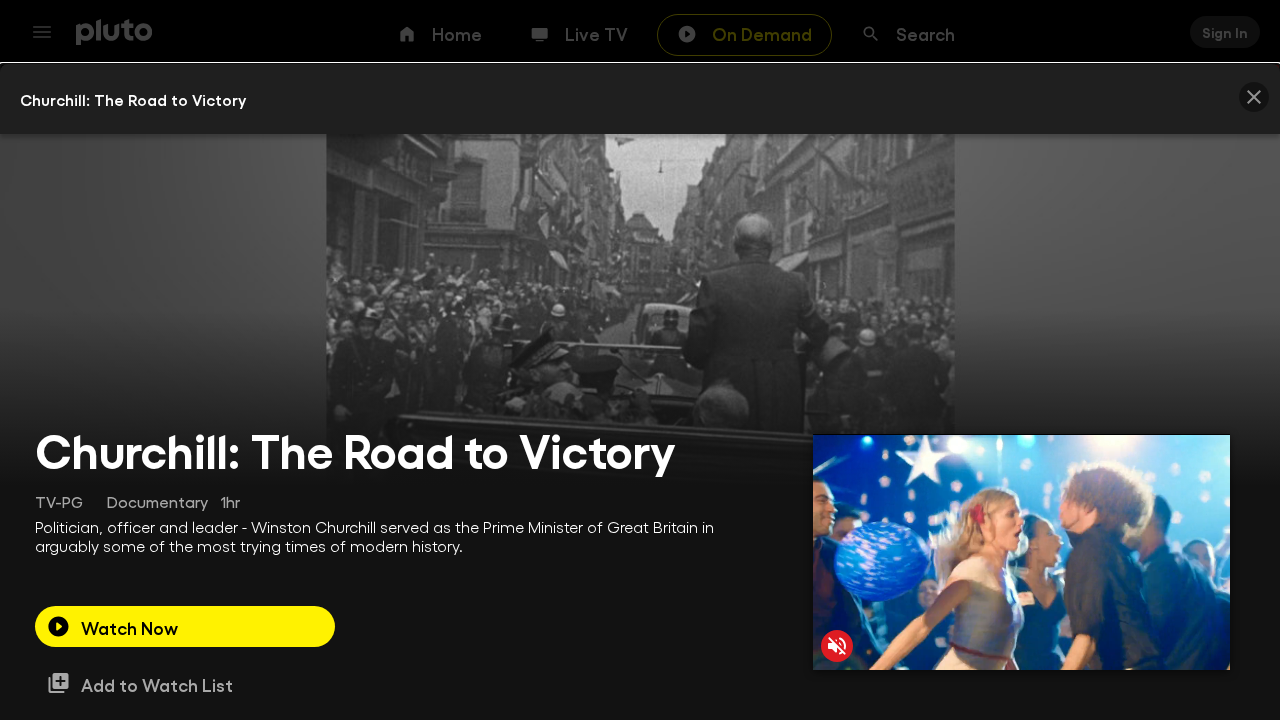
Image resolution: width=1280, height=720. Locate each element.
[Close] (1254, 97)
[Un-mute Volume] (837, 646)
